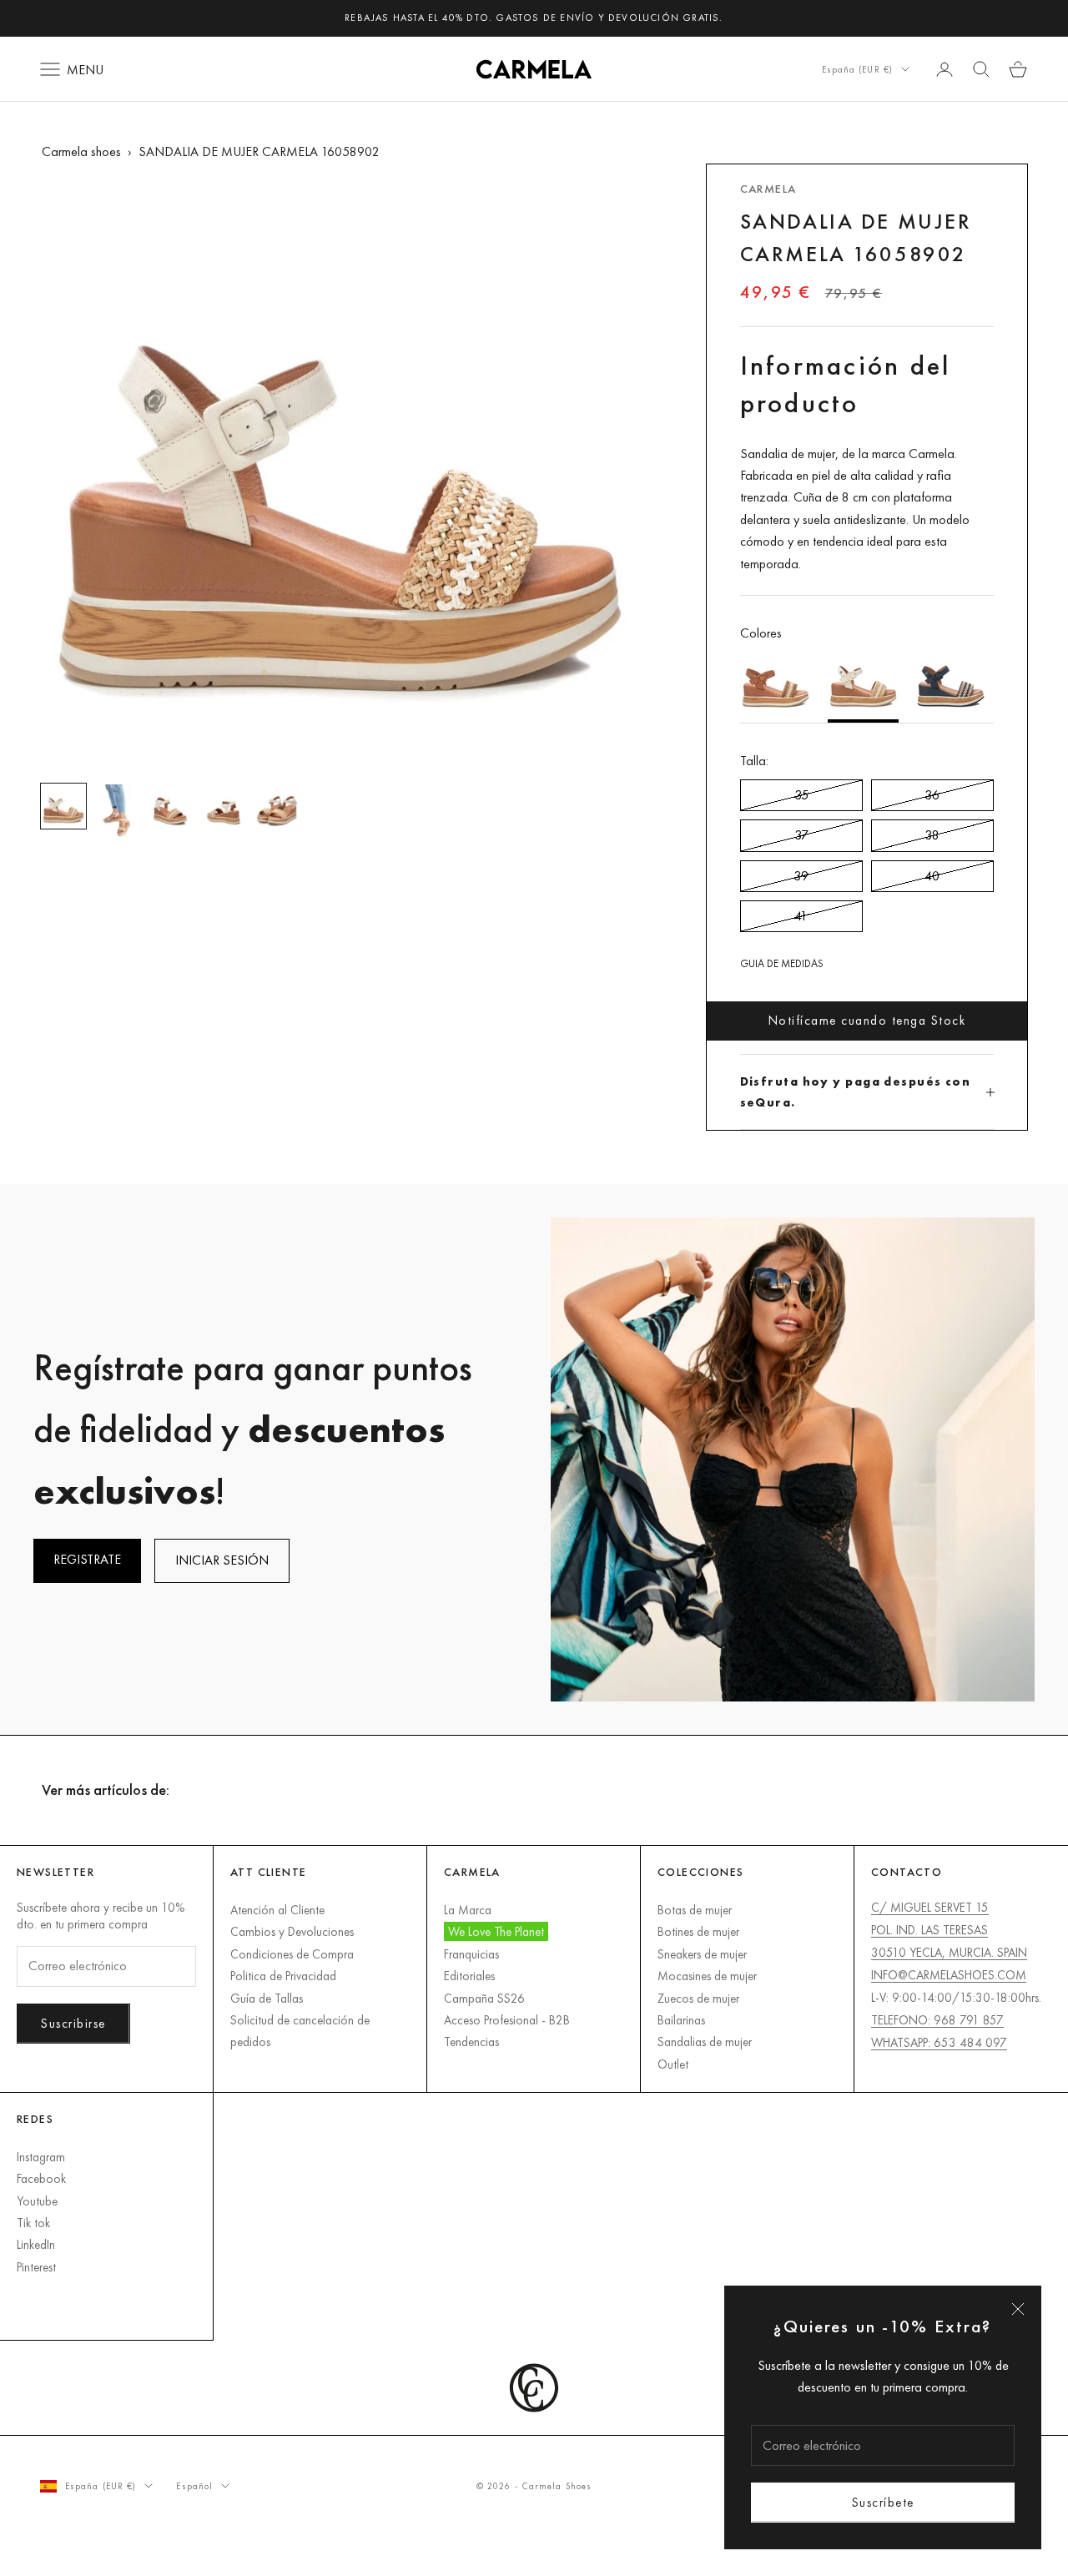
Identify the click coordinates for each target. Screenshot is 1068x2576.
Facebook (41, 2178)
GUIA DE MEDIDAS (782, 963)
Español (194, 2486)
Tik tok (33, 2223)
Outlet (673, 2064)
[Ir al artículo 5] (277, 806)
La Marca (468, 1910)
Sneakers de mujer (702, 1954)
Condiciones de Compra (292, 1954)
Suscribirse (73, 2023)
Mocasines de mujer (707, 1976)
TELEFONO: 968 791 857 (937, 2020)
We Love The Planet (496, 1931)
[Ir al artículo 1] (63, 806)
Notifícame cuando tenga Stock (867, 1020)
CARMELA (768, 189)
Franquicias (471, 1954)
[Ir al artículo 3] (170, 806)
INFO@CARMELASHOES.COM (949, 1975)
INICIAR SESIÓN (222, 1560)
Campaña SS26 (484, 1998)
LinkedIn (36, 2244)
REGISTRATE (87, 1559)
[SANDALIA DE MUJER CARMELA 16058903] (951, 683)
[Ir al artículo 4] (224, 806)
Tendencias (471, 2042)
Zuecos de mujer (698, 1998)
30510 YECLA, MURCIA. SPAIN (949, 1952)
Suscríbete (883, 2502)
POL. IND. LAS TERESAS (929, 1930)
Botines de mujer (698, 1931)
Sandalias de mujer (705, 2042)
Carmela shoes (81, 151)
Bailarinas (681, 2020)
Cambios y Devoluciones (292, 1931)
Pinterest (36, 2267)
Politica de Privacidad (283, 1976)
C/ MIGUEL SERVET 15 (930, 1907)
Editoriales (469, 1976)
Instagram (41, 2157)
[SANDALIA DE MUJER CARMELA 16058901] (776, 683)
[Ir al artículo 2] (117, 812)
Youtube (37, 2201)
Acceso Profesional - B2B (507, 2020)
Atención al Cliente (277, 1910)
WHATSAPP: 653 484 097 (939, 2042)
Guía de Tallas (267, 1998)
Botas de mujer (695, 1910)
